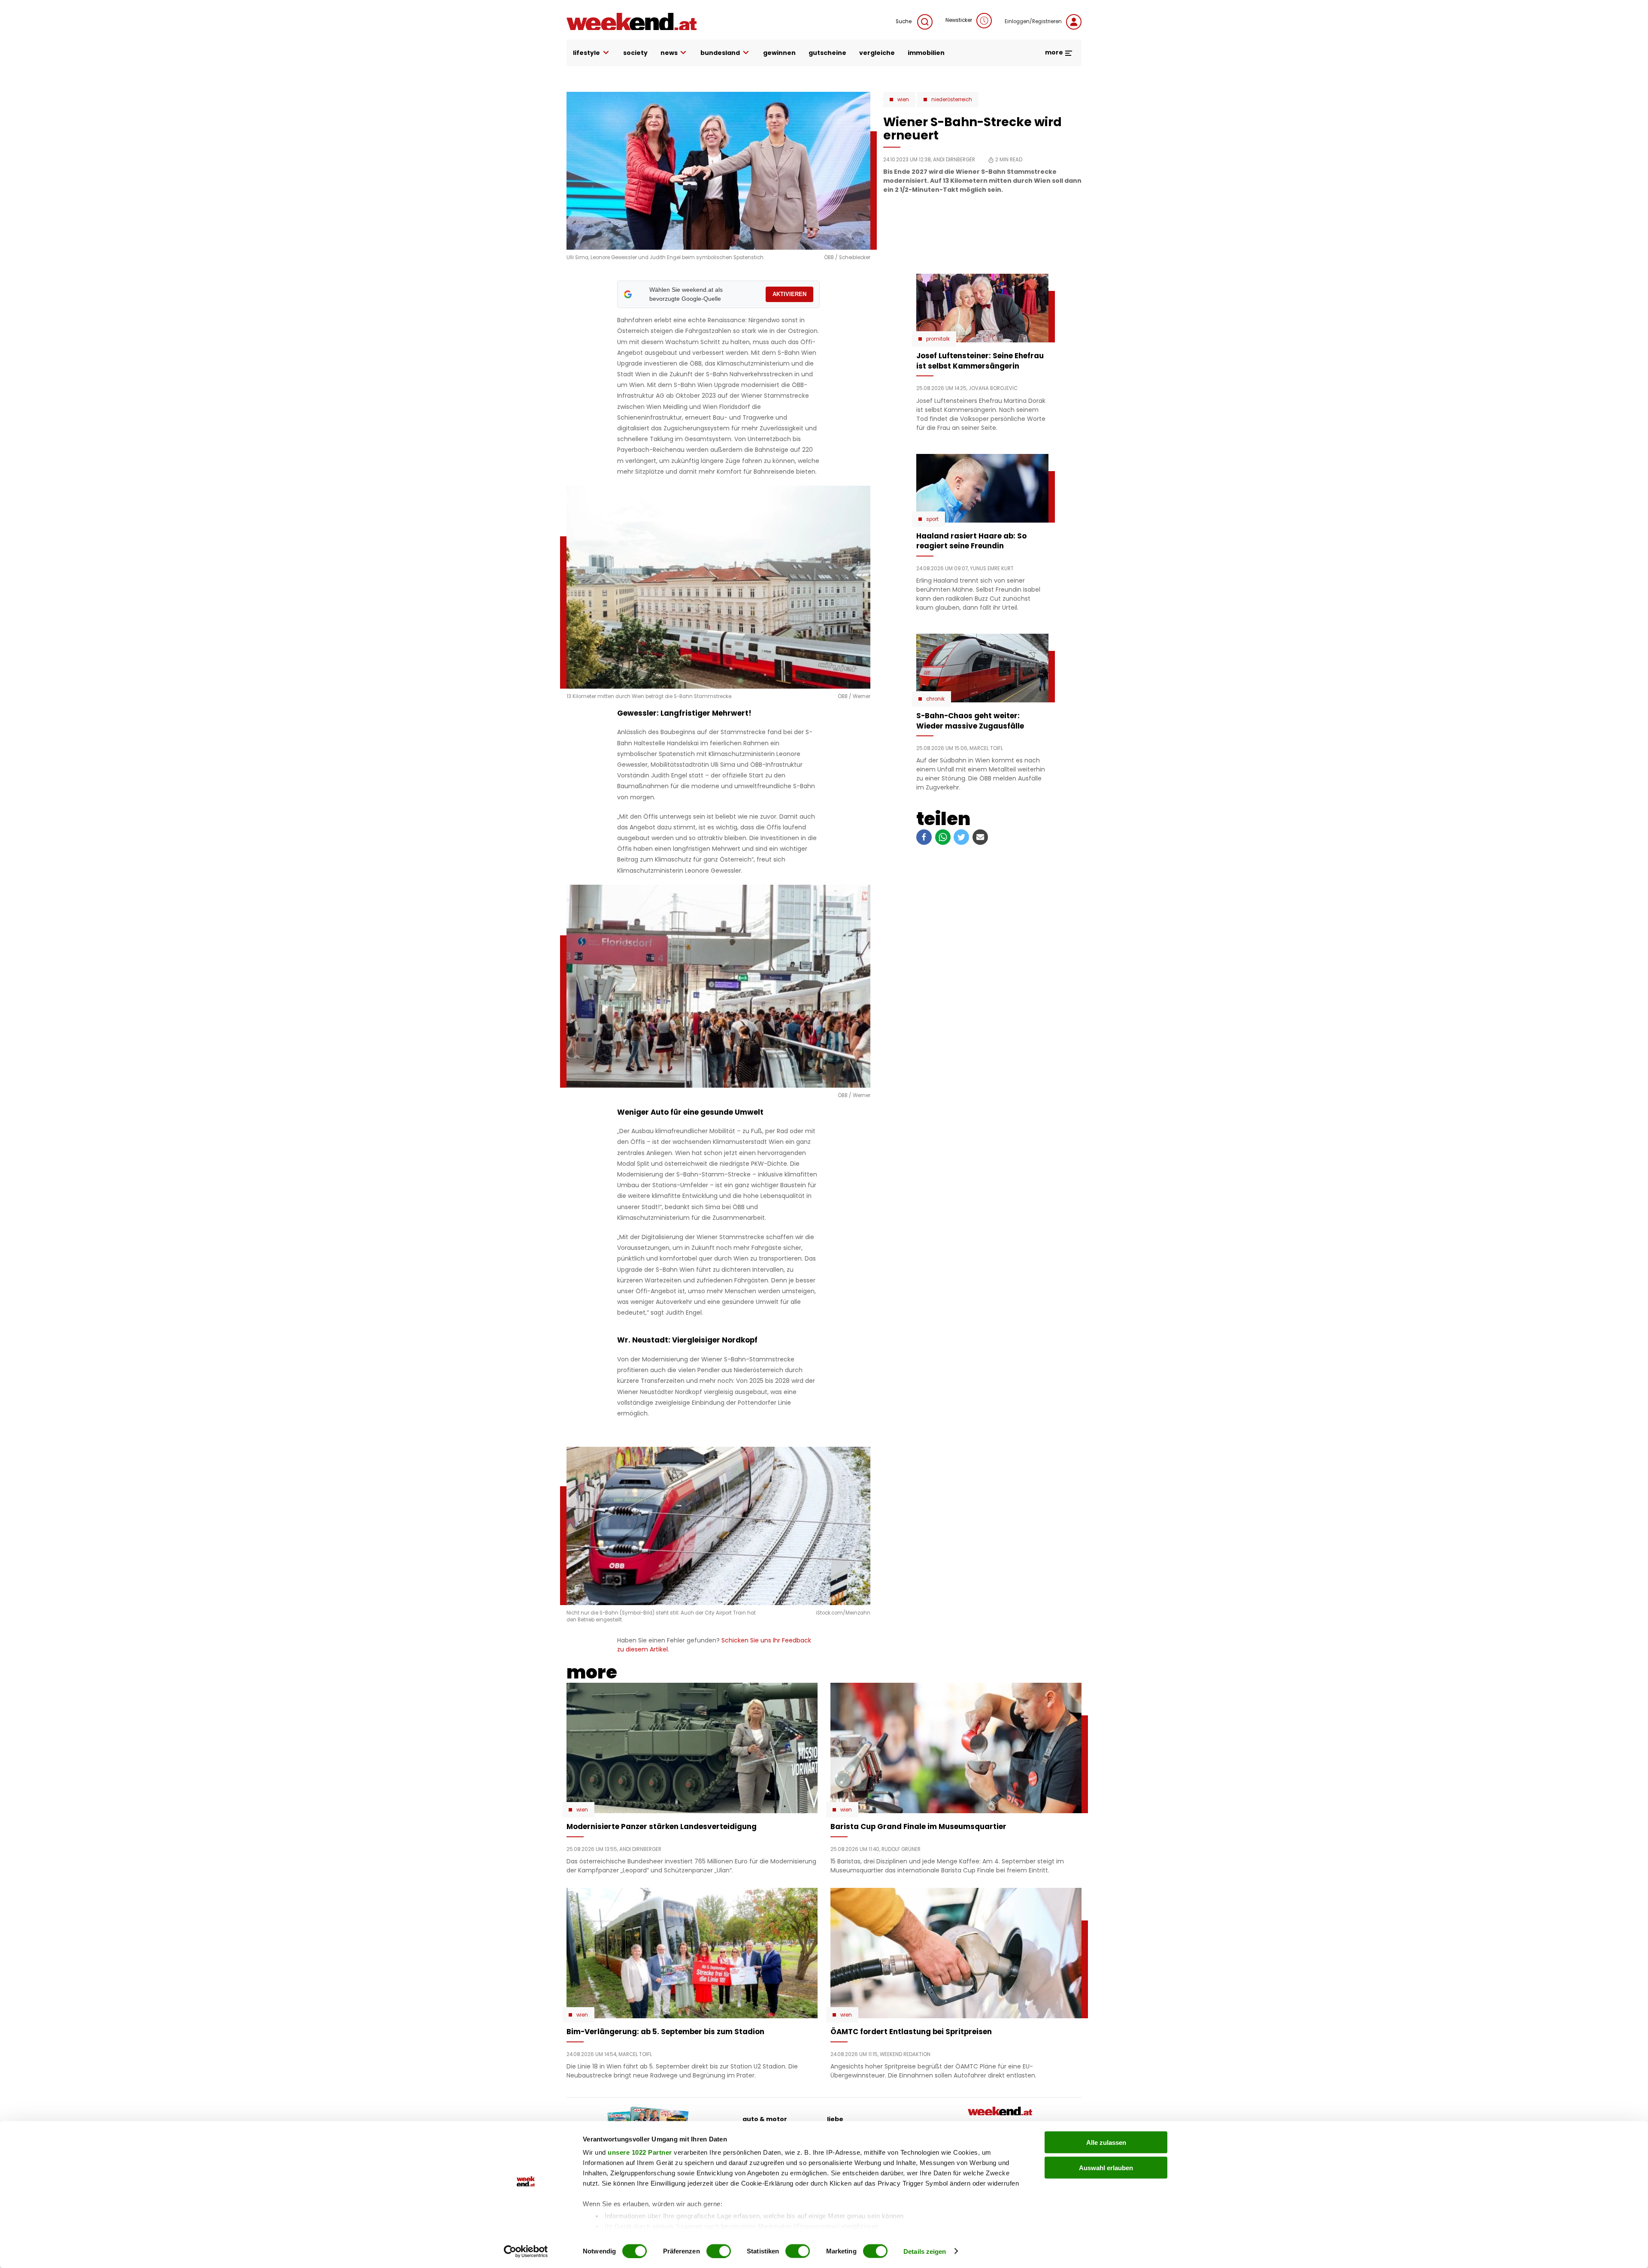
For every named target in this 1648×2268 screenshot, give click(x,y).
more (1055, 52)
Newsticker (959, 20)
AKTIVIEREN (789, 294)
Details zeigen (925, 2251)
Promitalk (938, 339)
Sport (932, 519)
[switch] (719, 2251)
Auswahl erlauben (1106, 2167)
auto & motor (765, 2119)
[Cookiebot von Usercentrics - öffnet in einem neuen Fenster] (526, 2251)
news (669, 53)
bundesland (720, 53)
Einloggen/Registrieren (1033, 21)
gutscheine (827, 53)
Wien (903, 100)
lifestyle (586, 53)
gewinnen (779, 53)
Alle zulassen (1106, 2143)
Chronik (935, 699)
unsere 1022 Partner (640, 2152)
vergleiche (877, 53)
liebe (835, 2119)
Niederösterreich (952, 100)
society (635, 53)
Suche (904, 21)
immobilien (926, 53)
